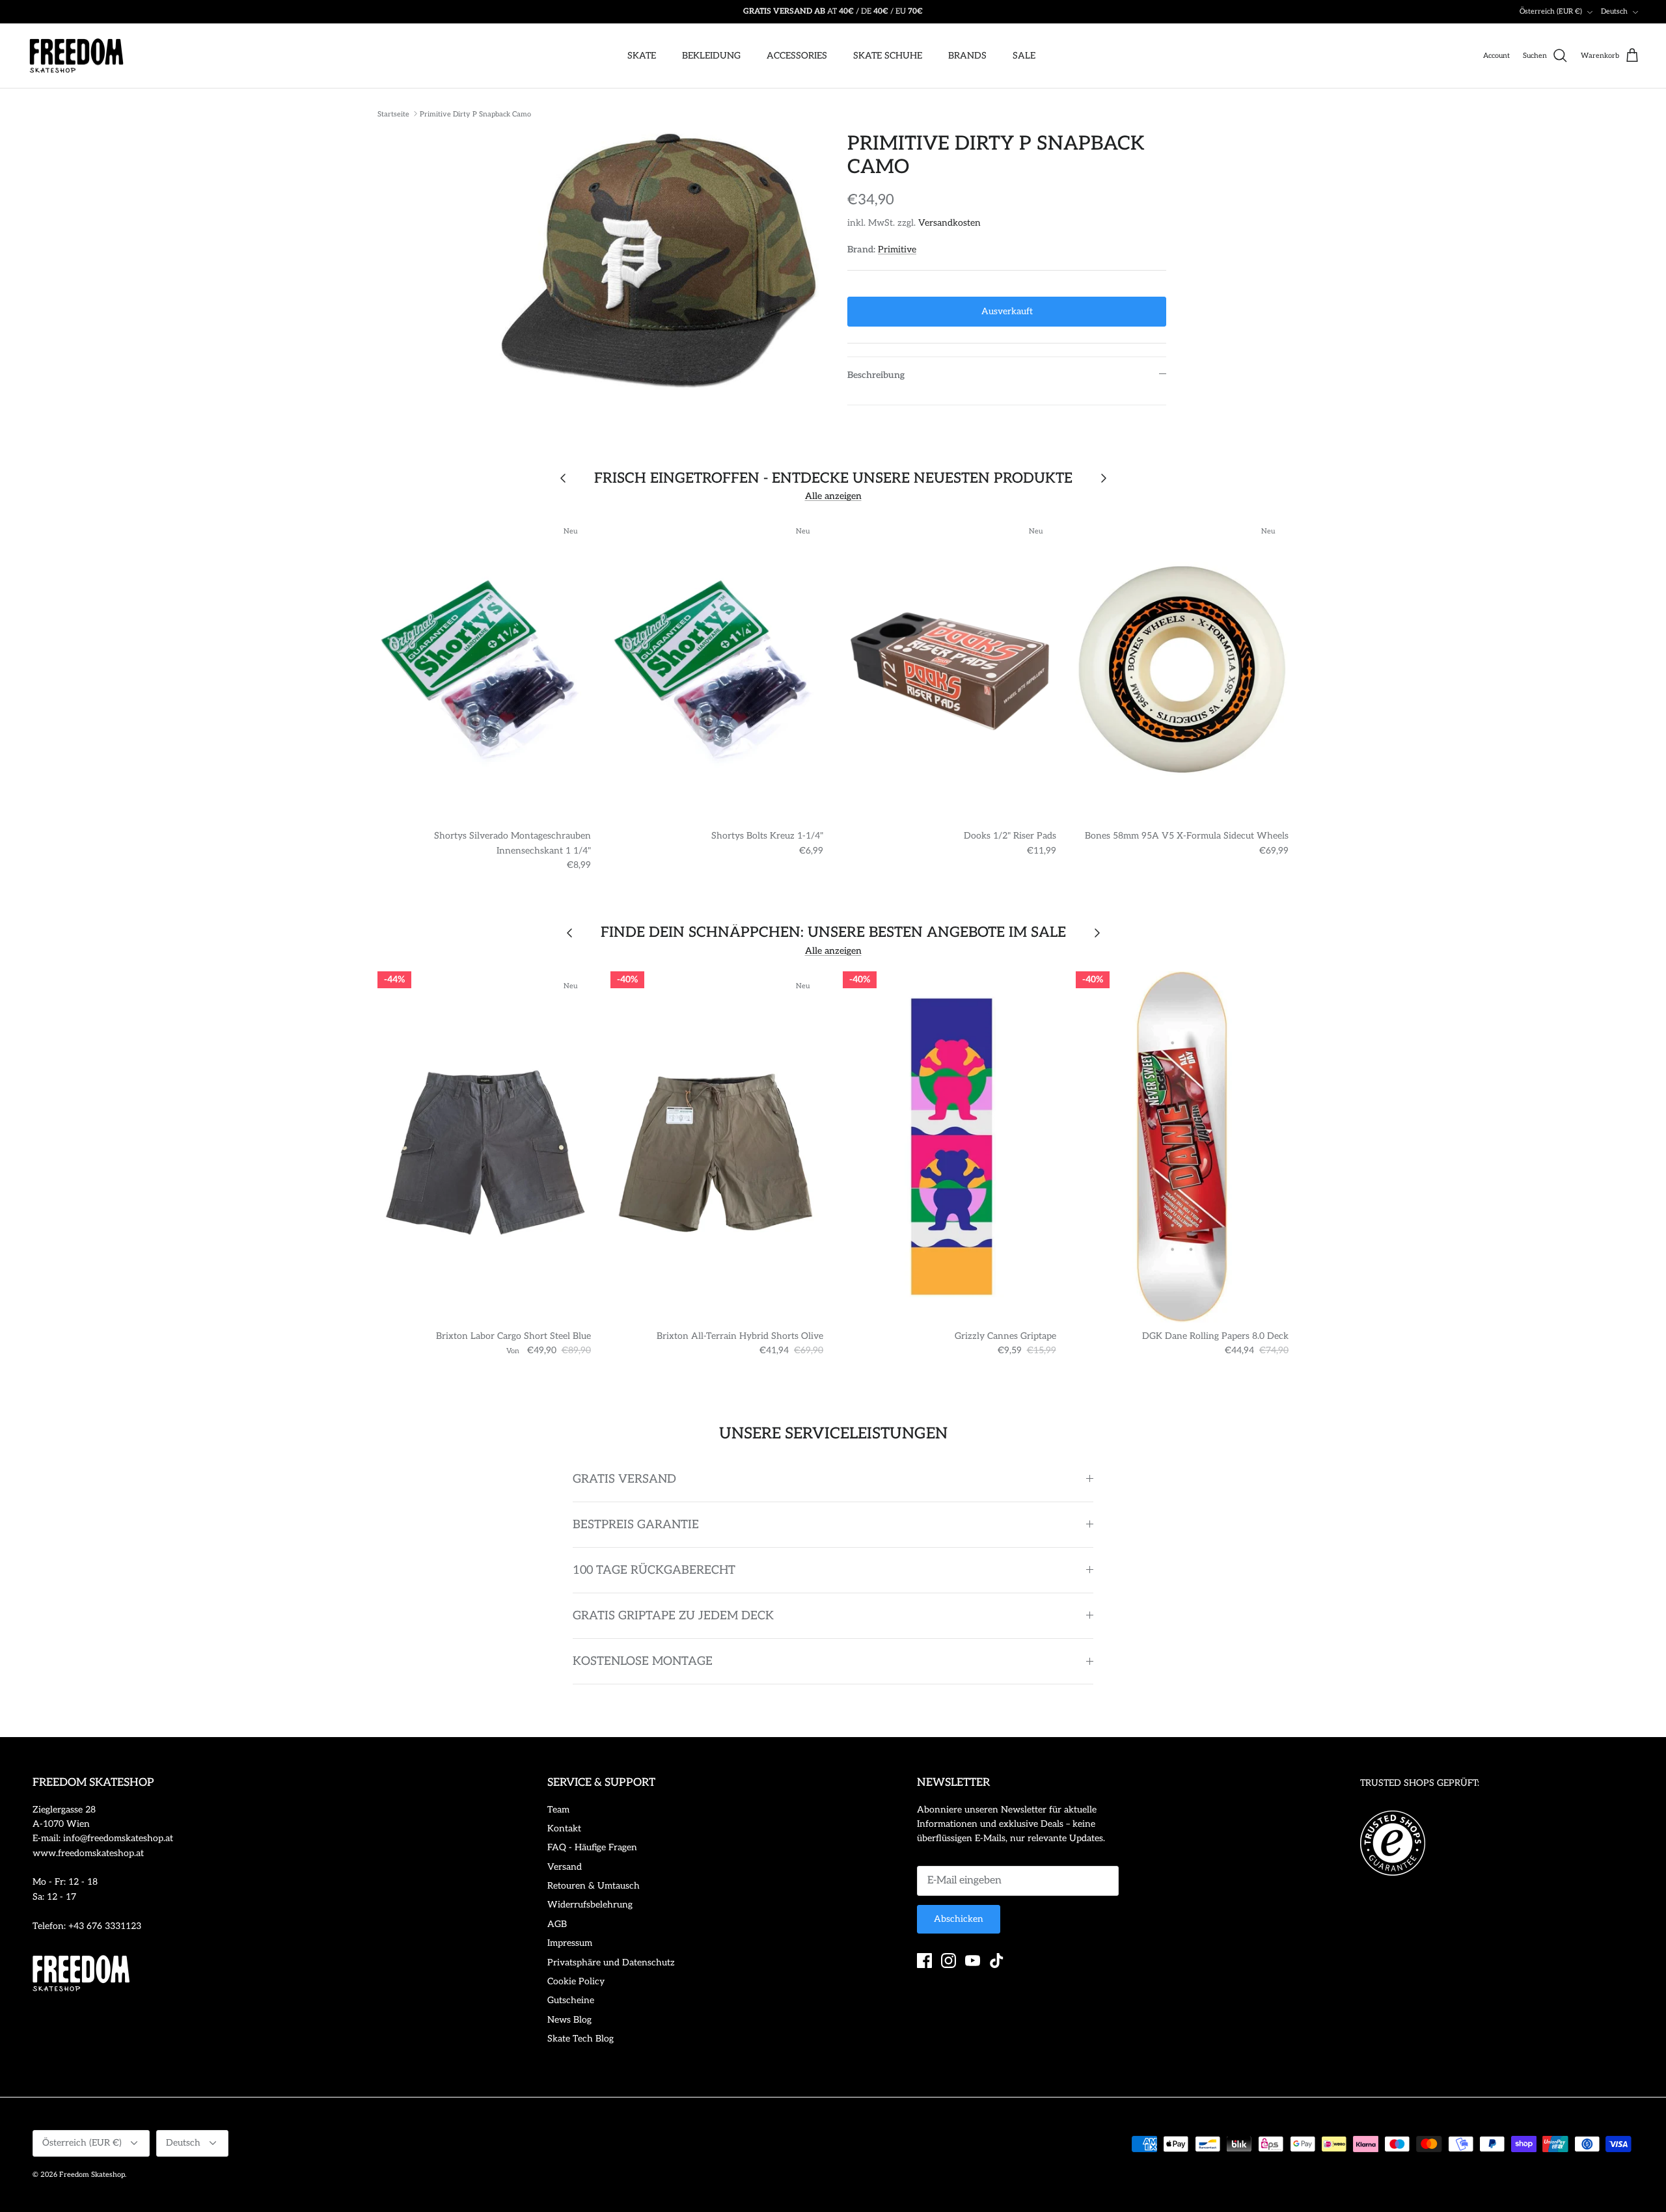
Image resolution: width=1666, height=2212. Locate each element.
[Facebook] (924, 1961)
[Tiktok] (997, 1961)
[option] (659, 261)
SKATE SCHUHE (888, 56)
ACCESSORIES (797, 56)
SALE (1024, 56)
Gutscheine (571, 2000)
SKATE (642, 56)
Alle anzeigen (833, 496)
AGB (557, 1924)
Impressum (570, 1943)
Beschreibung (876, 375)
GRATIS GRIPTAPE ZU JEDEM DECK (673, 1616)
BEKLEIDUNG (711, 56)
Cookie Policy (576, 1981)
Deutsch (1614, 11)
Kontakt (564, 1828)
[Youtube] (973, 1961)
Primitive (897, 250)
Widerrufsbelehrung (590, 1905)
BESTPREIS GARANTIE (636, 1525)
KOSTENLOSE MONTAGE (643, 1661)
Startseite (393, 114)
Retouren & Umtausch (594, 1886)
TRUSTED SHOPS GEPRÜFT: (1420, 1783)
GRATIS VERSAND (624, 1479)
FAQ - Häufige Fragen (592, 1847)
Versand (565, 1867)
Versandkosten (949, 223)
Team (558, 1810)
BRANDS (967, 56)
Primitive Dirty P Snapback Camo (475, 114)
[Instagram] (949, 1961)
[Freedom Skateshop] (76, 56)
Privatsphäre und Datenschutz (611, 1962)
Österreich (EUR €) (1551, 11)
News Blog (569, 2020)
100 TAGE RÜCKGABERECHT (654, 1570)
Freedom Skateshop (92, 2175)
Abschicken (959, 1919)
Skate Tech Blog (580, 2039)
